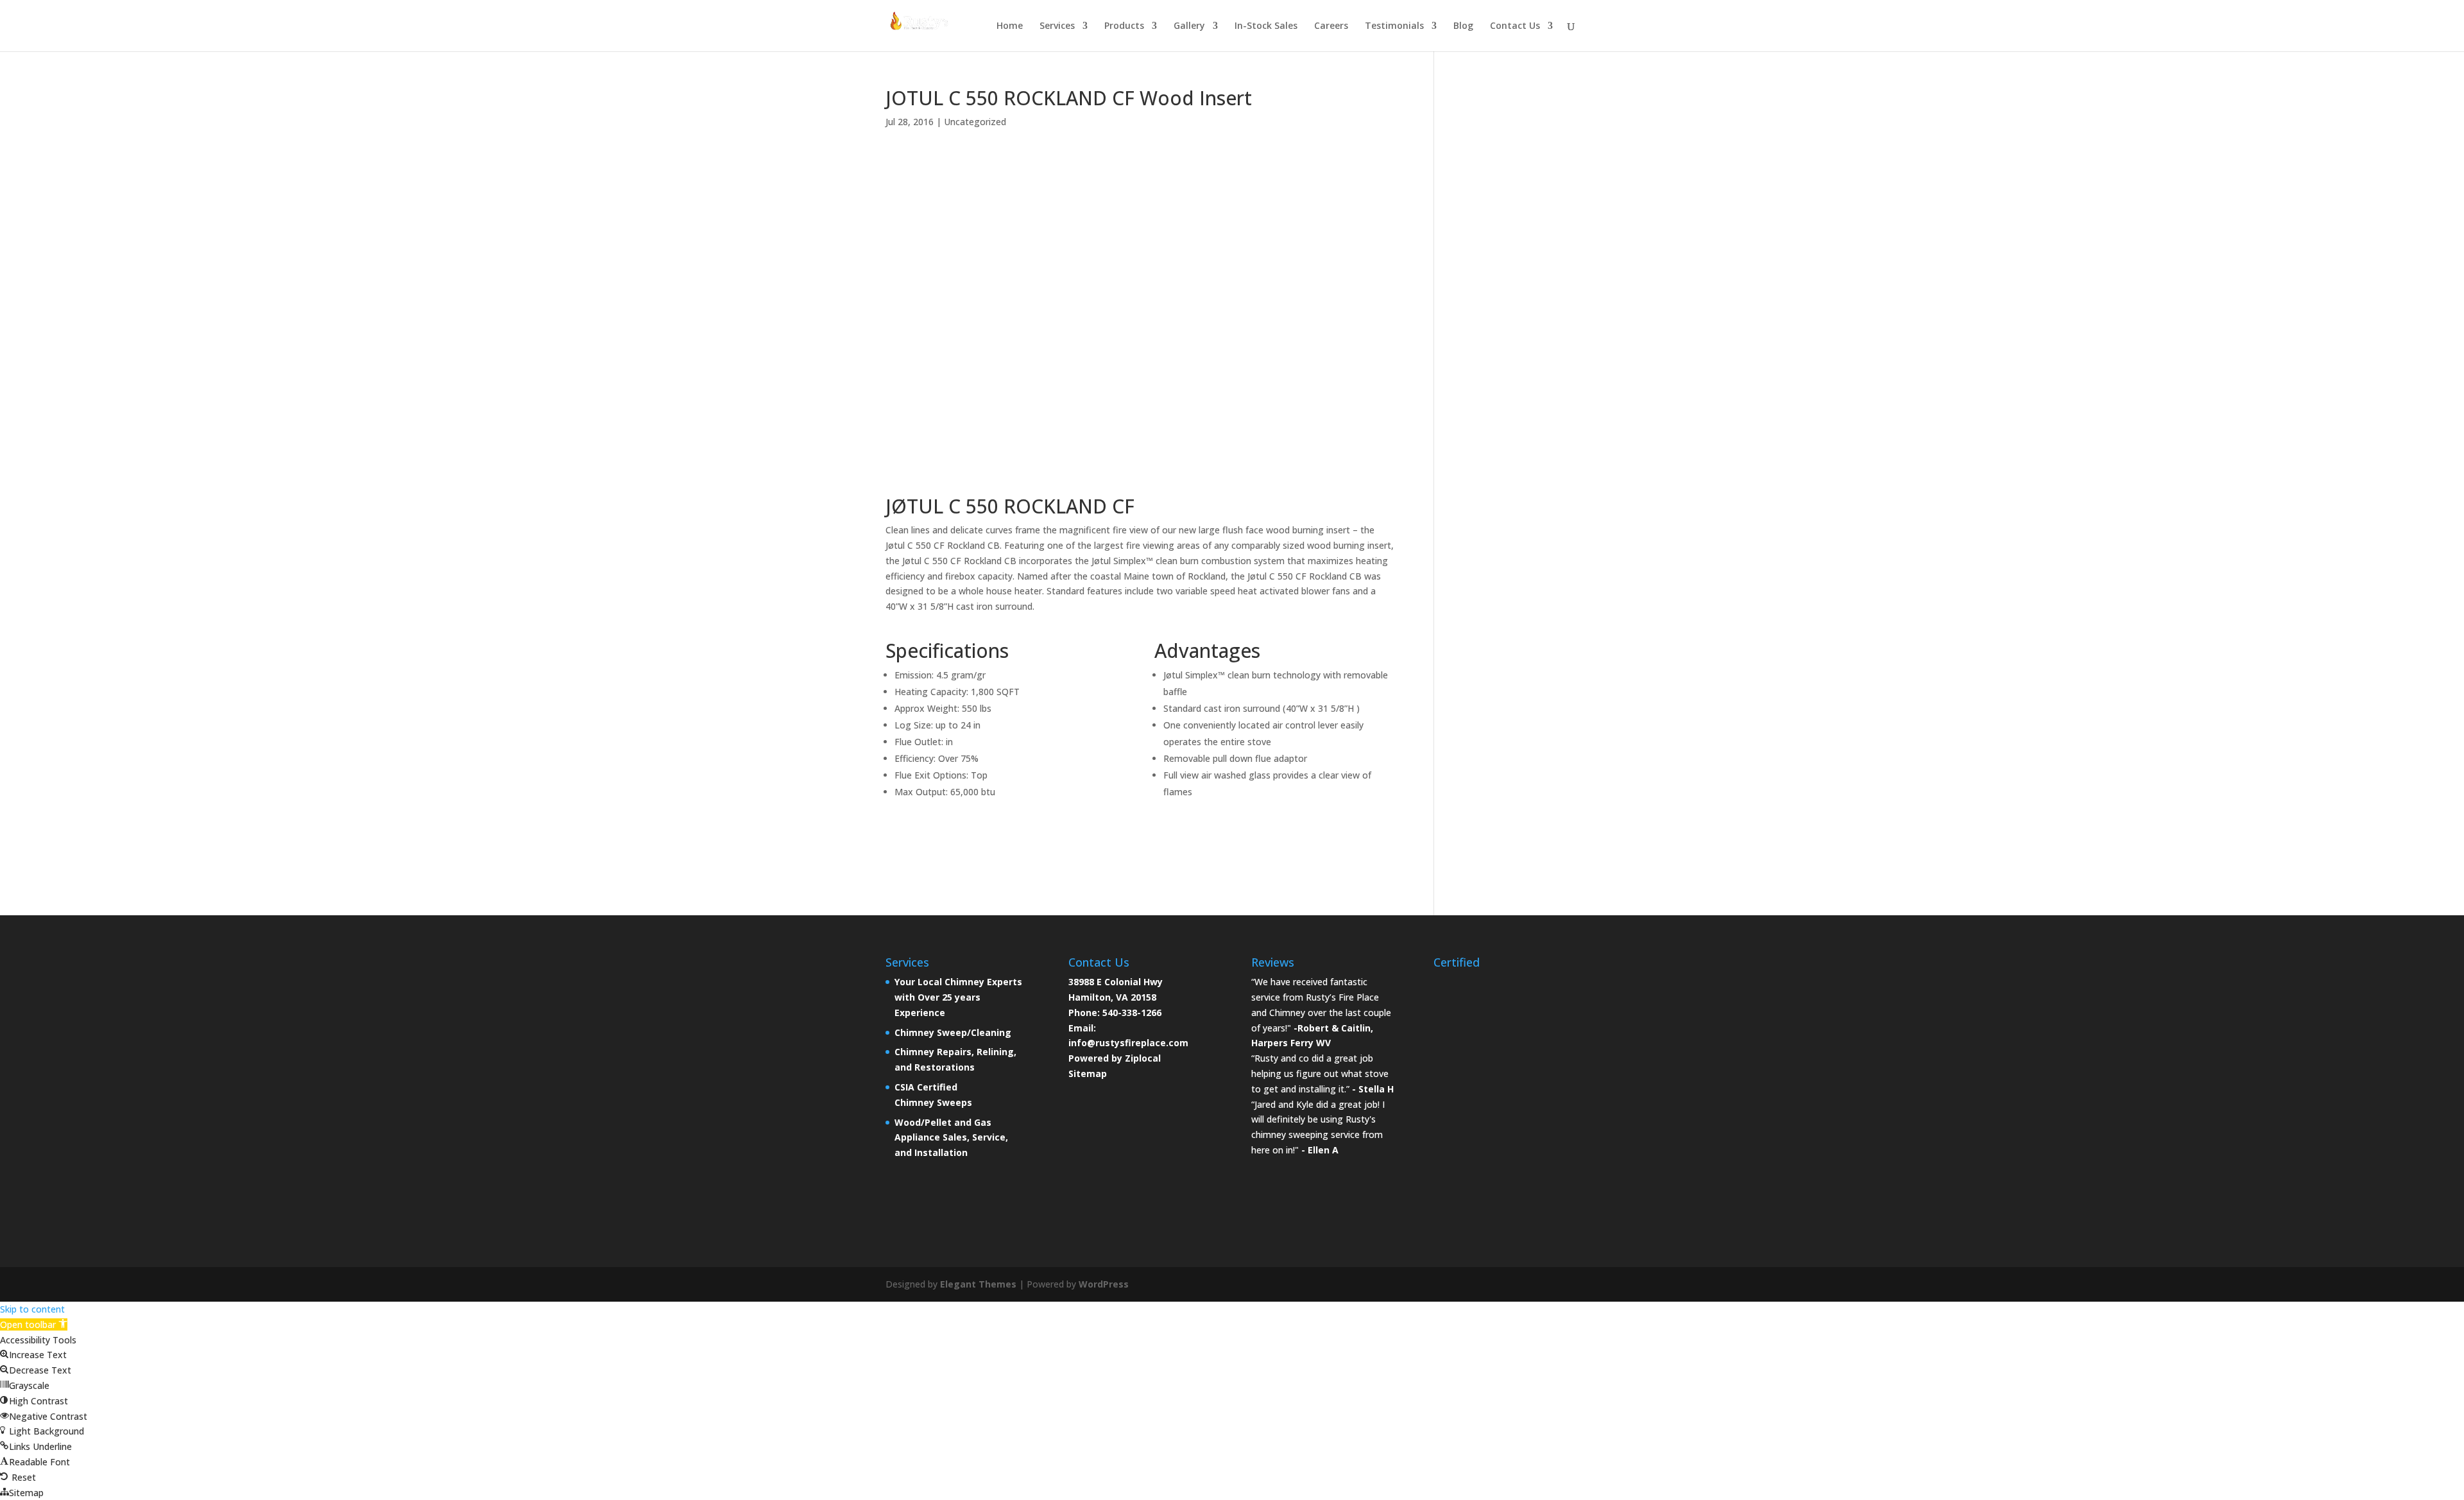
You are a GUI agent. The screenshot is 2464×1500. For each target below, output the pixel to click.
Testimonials (1394, 26)
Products (1124, 26)
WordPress (1104, 1284)
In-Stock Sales (1266, 26)
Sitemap (1088, 1073)
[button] (34, 1324)
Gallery (1189, 26)
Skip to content (32, 1309)
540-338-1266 (1132, 1013)
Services (1057, 26)
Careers (1331, 26)
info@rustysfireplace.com (1128, 1043)
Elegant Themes (978, 1284)
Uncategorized (975, 122)
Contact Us (1515, 26)
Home (1010, 26)
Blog (1463, 26)
